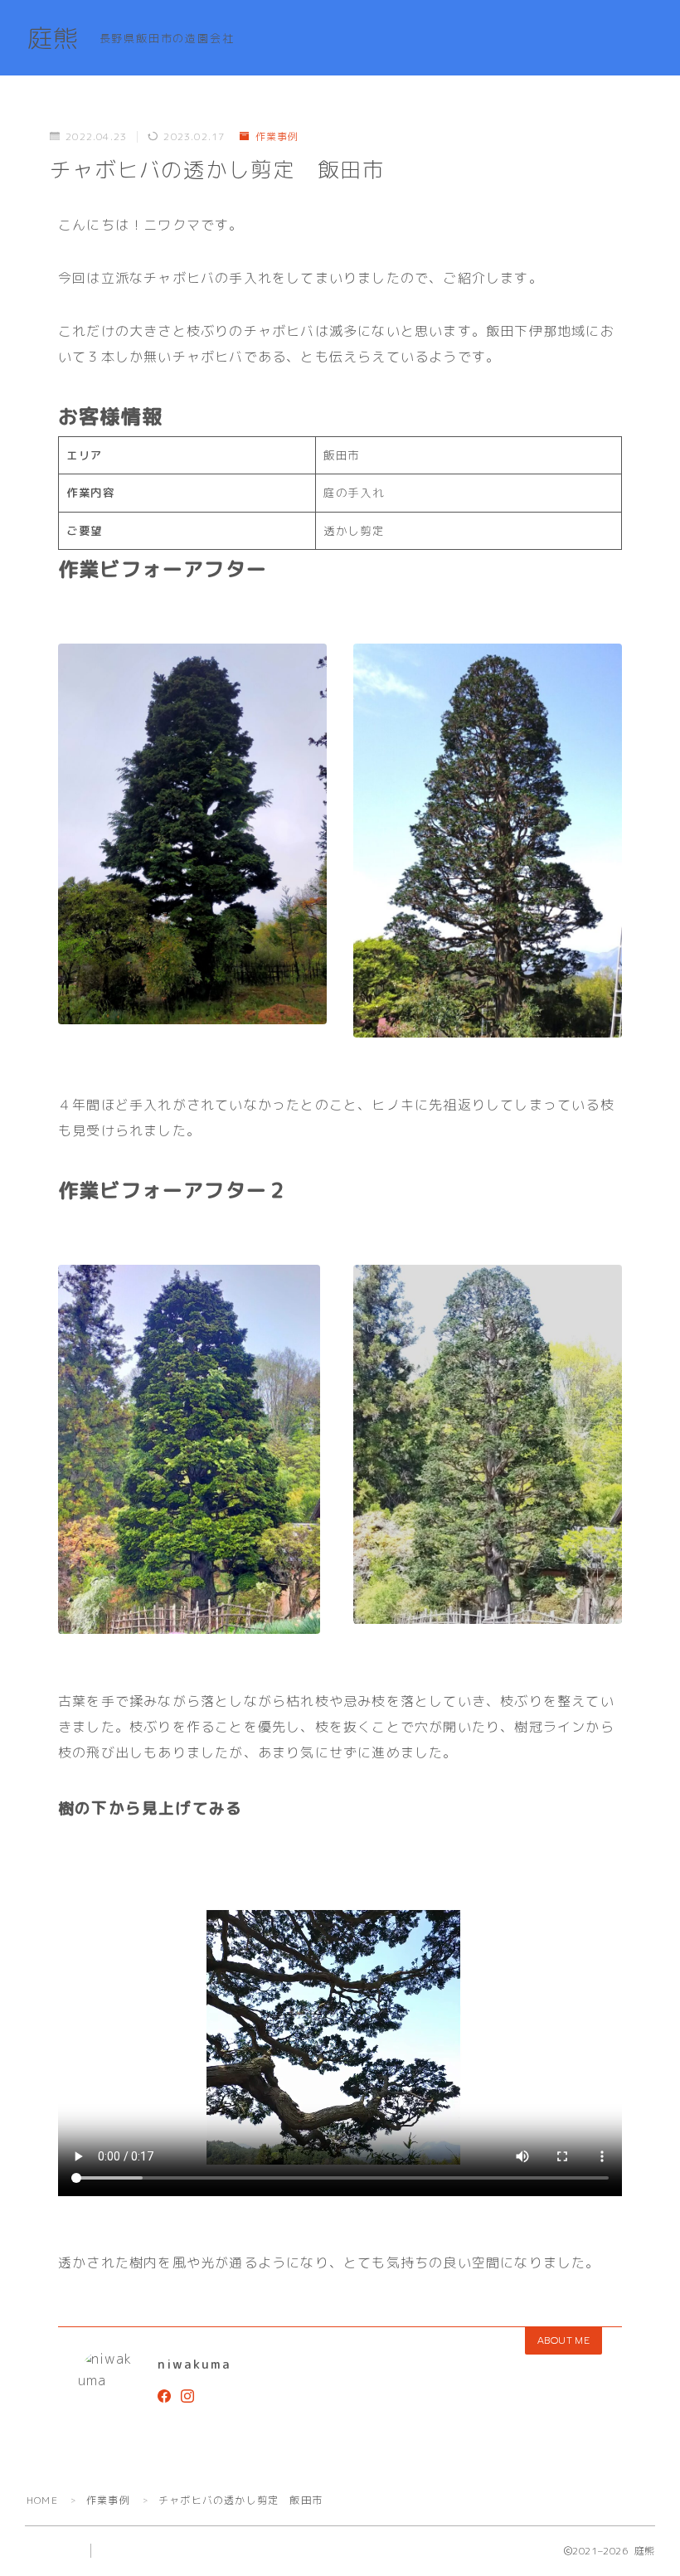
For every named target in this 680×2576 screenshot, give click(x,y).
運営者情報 (50, 2550)
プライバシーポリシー (157, 2550)
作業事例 (277, 137)
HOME (42, 2500)
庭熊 (53, 39)
